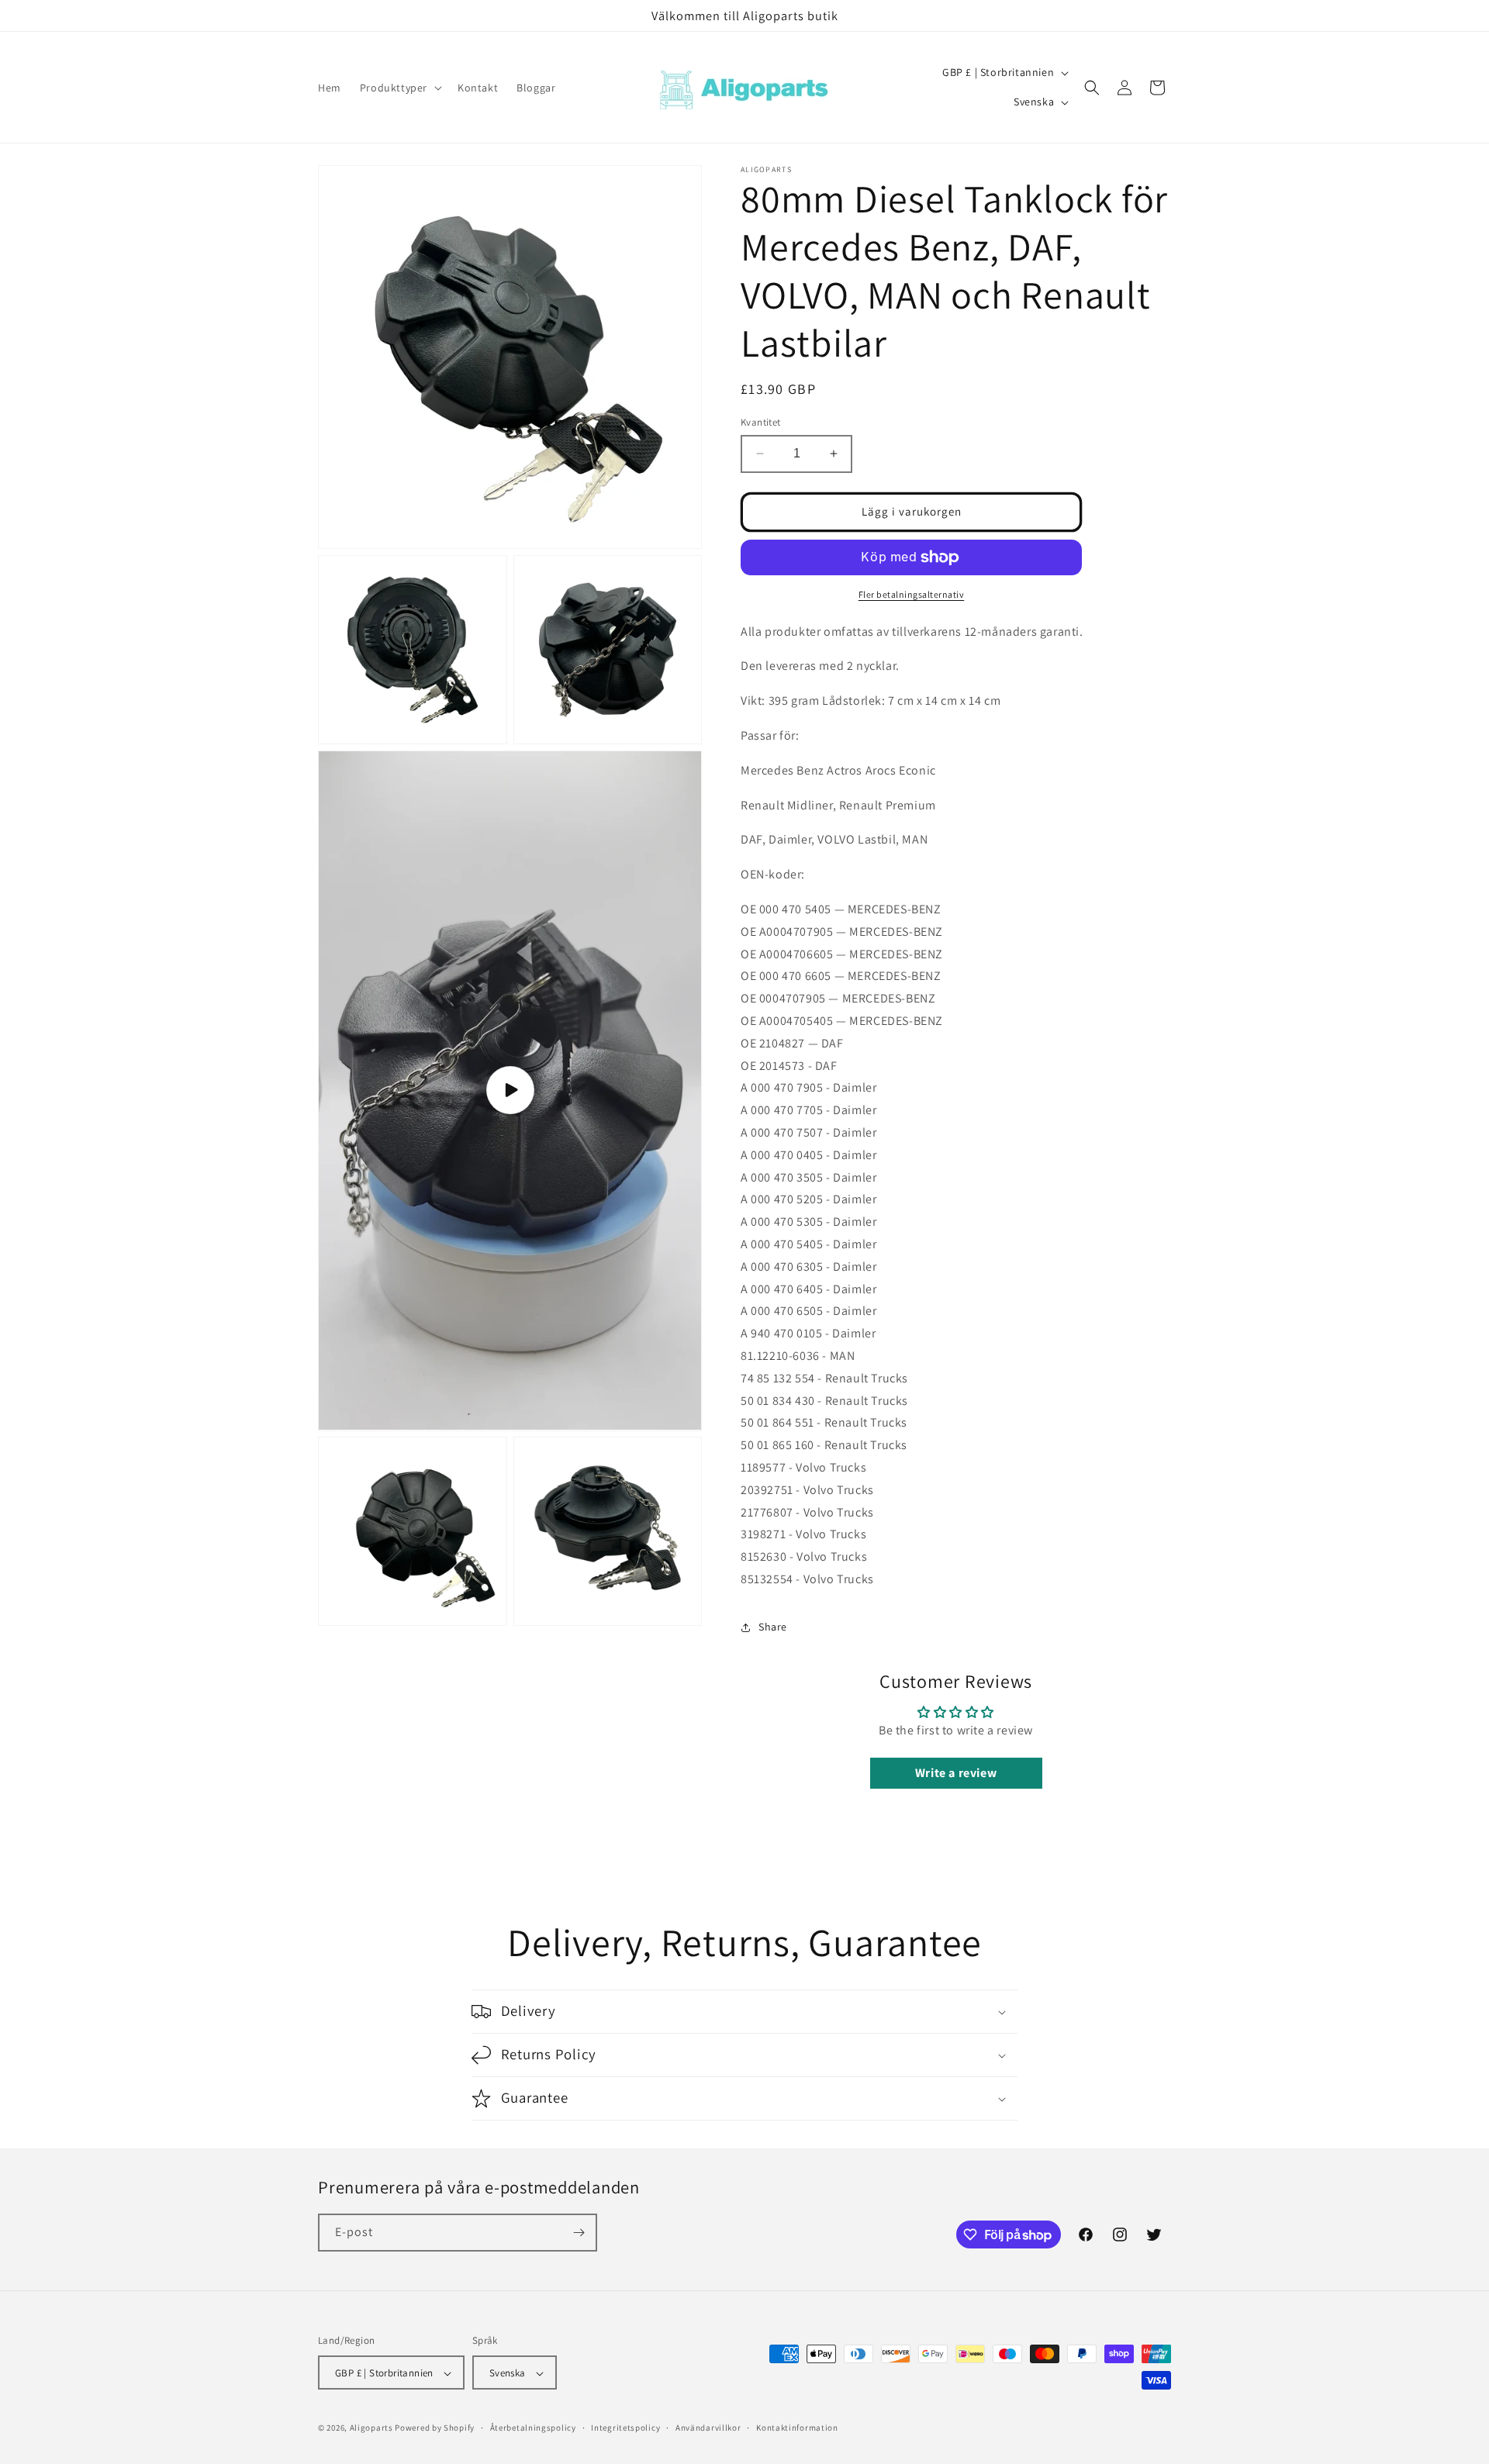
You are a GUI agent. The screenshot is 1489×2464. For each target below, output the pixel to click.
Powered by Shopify (435, 2428)
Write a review (956, 1773)
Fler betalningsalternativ (912, 594)
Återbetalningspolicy (533, 2428)
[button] (399, 88)
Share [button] (773, 1627)
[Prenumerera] (579, 2233)
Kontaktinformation (797, 2428)
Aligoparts (371, 2428)
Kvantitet (761, 422)
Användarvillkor (708, 2428)
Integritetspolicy (625, 2428)
